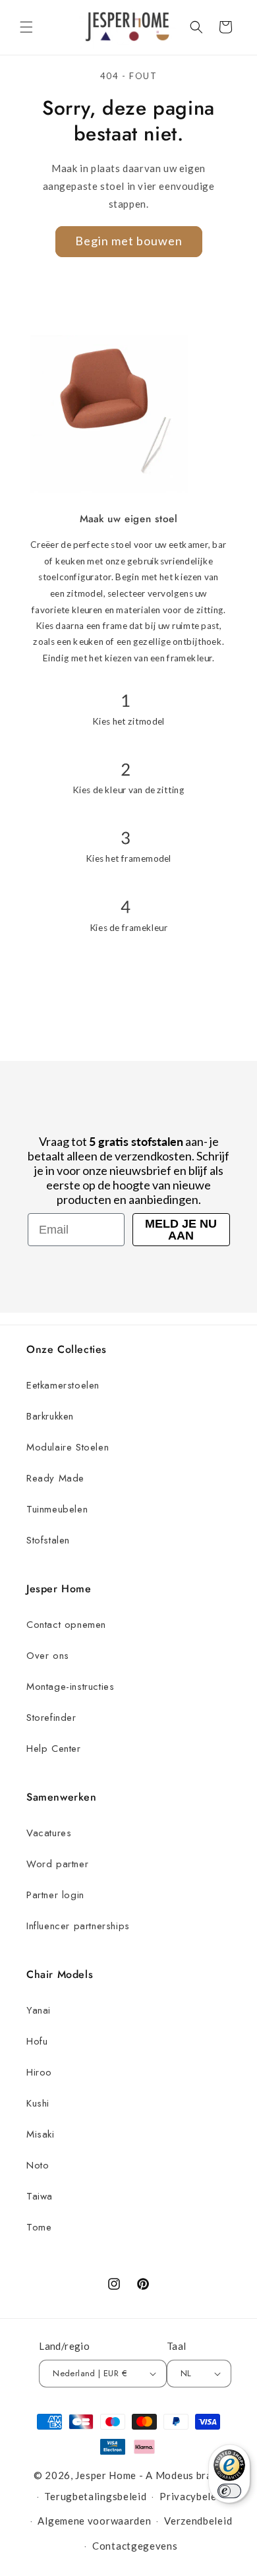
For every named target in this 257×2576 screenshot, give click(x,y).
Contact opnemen (66, 1625)
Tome (39, 2227)
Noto (38, 2165)
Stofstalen (48, 1540)
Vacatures (49, 1833)
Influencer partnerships (78, 1926)
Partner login (55, 1895)
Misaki (41, 2134)
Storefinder (51, 1718)
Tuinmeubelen (57, 1509)
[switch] (229, 2491)
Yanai (39, 2010)
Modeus (175, 2475)
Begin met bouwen (129, 241)
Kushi (38, 2103)
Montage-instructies (70, 1687)
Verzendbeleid (198, 2521)
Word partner (57, 1864)
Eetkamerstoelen (63, 1385)
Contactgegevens (135, 2546)
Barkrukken (50, 1416)
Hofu (37, 2041)
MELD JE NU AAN (181, 1230)
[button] (26, 27)
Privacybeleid (192, 2496)
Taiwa (40, 2196)
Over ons (48, 1656)
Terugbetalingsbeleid (95, 2496)
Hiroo (39, 2072)
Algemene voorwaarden (94, 2521)
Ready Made (55, 1478)
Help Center (54, 1749)
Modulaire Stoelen (68, 1447)
